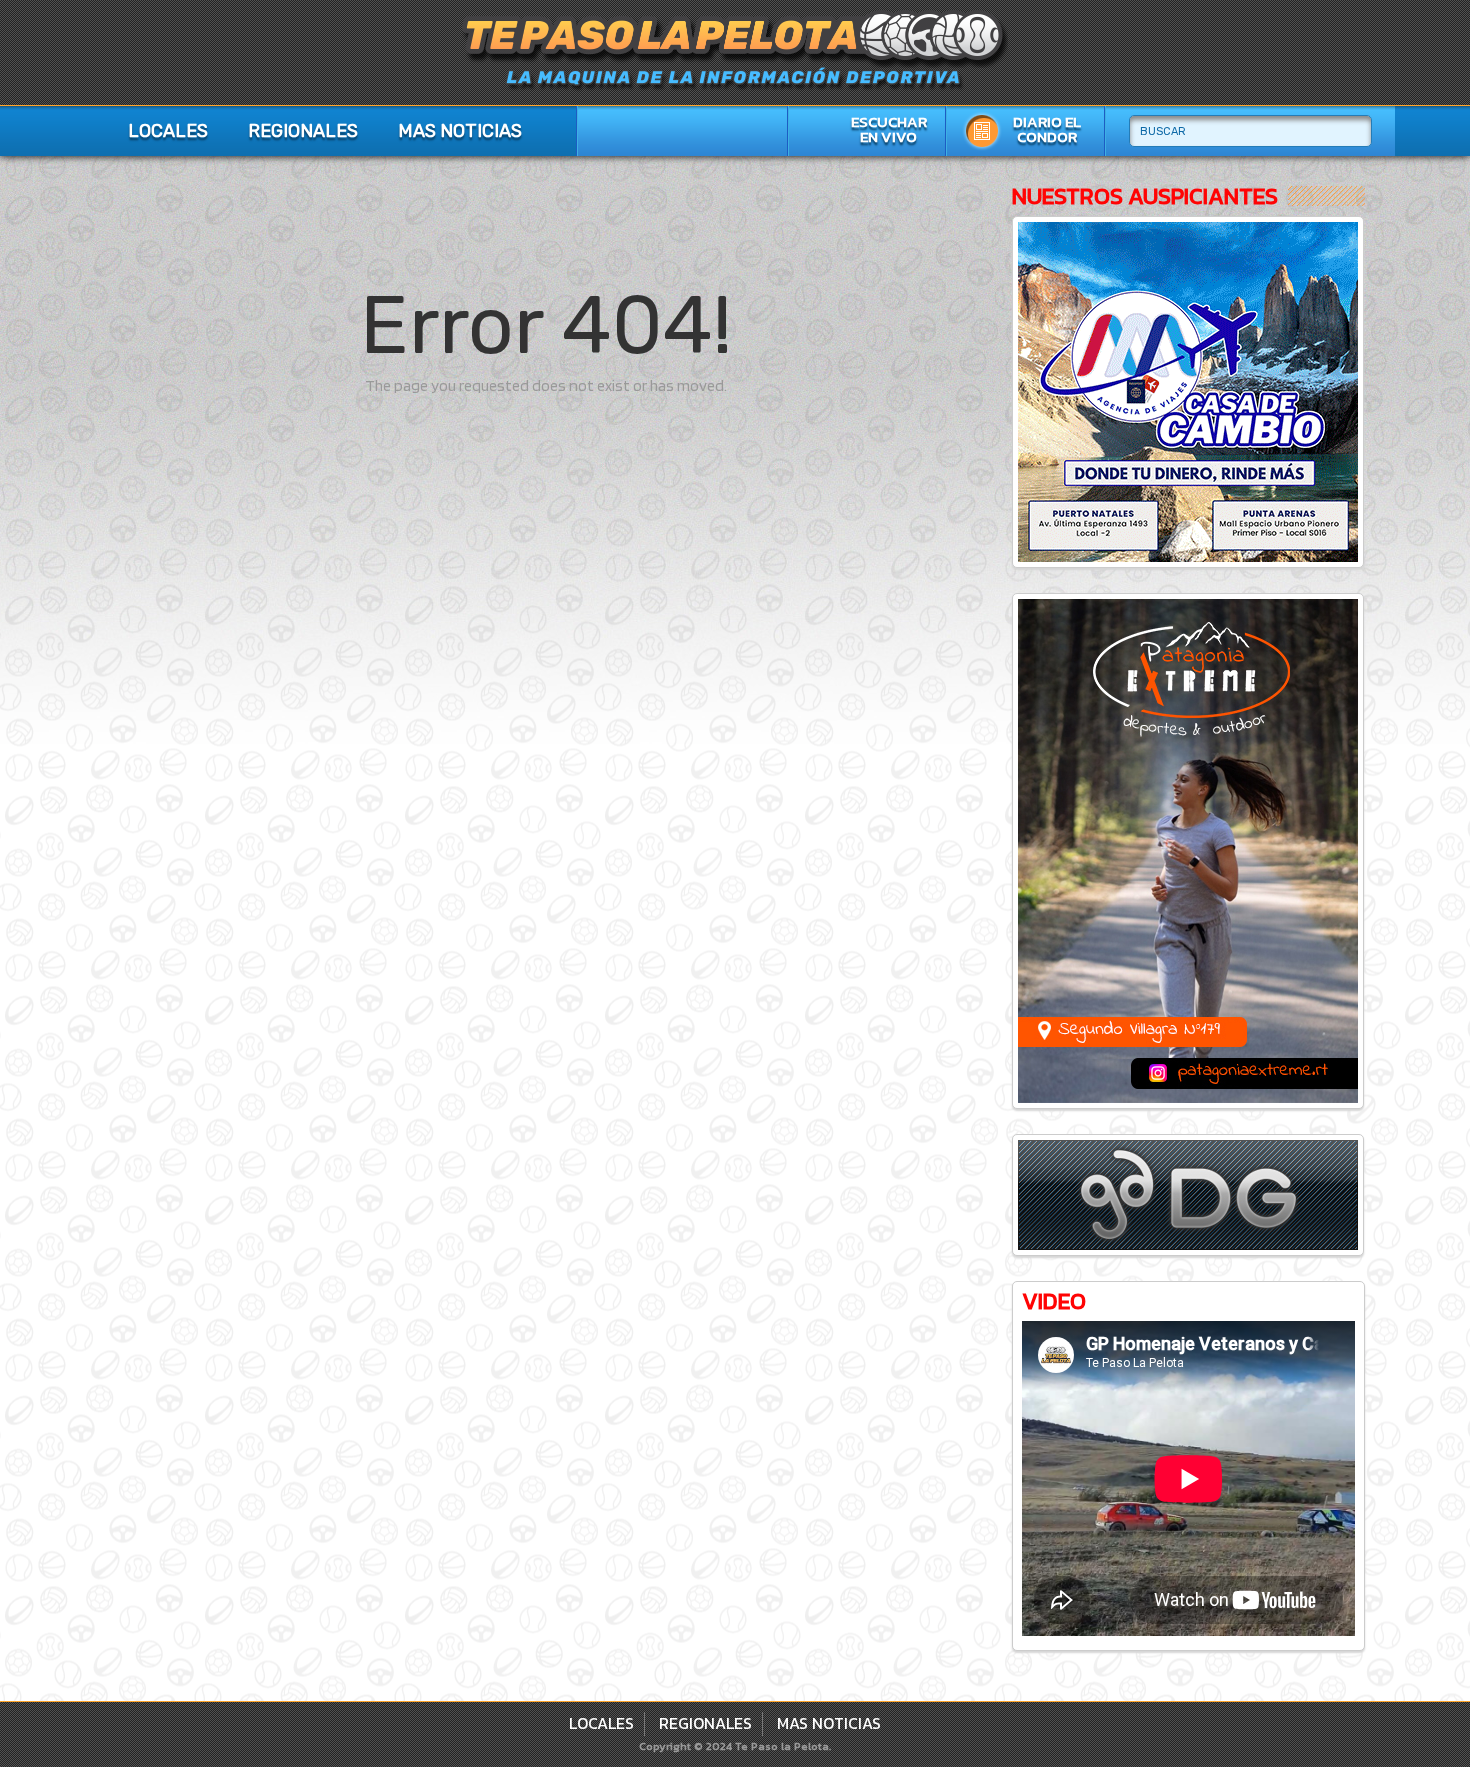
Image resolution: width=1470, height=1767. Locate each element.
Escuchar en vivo (889, 129)
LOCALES (168, 131)
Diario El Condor (1047, 129)
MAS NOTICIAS (460, 131)
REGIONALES (303, 131)
